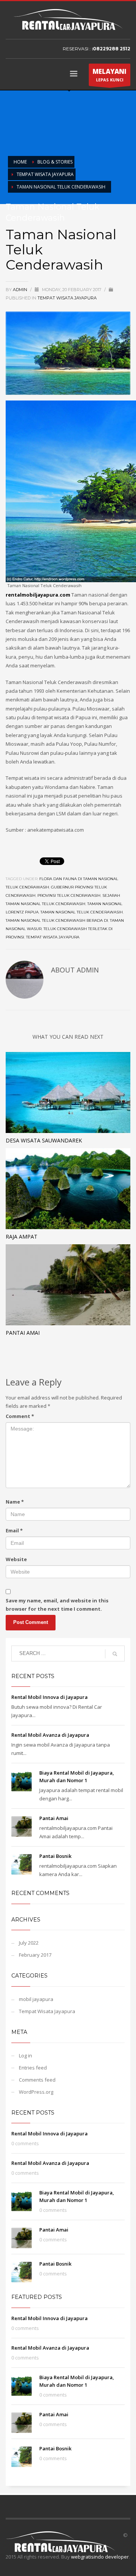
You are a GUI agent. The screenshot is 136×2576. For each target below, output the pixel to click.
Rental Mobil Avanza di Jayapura (50, 1735)
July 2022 (29, 1943)
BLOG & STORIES (55, 162)
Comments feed (37, 2080)
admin (21, 290)
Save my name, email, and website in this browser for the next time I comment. (57, 1605)
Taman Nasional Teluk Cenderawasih (82, 912)
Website (16, 1559)
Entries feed (33, 2068)
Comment (20, 1416)
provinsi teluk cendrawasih (69, 895)
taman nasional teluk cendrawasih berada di (57, 920)
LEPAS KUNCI (110, 75)
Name (15, 1502)
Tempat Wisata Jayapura (45, 174)
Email (14, 1530)
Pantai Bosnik (55, 1856)
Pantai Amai (23, 1333)
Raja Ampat (22, 1237)
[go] (115, 1654)
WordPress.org (36, 2092)
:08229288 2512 (111, 49)
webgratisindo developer (100, 2557)
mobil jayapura (36, 1999)
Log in (25, 2056)
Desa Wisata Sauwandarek (44, 1140)
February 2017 (35, 1955)
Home (20, 162)
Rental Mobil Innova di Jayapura (49, 1697)
